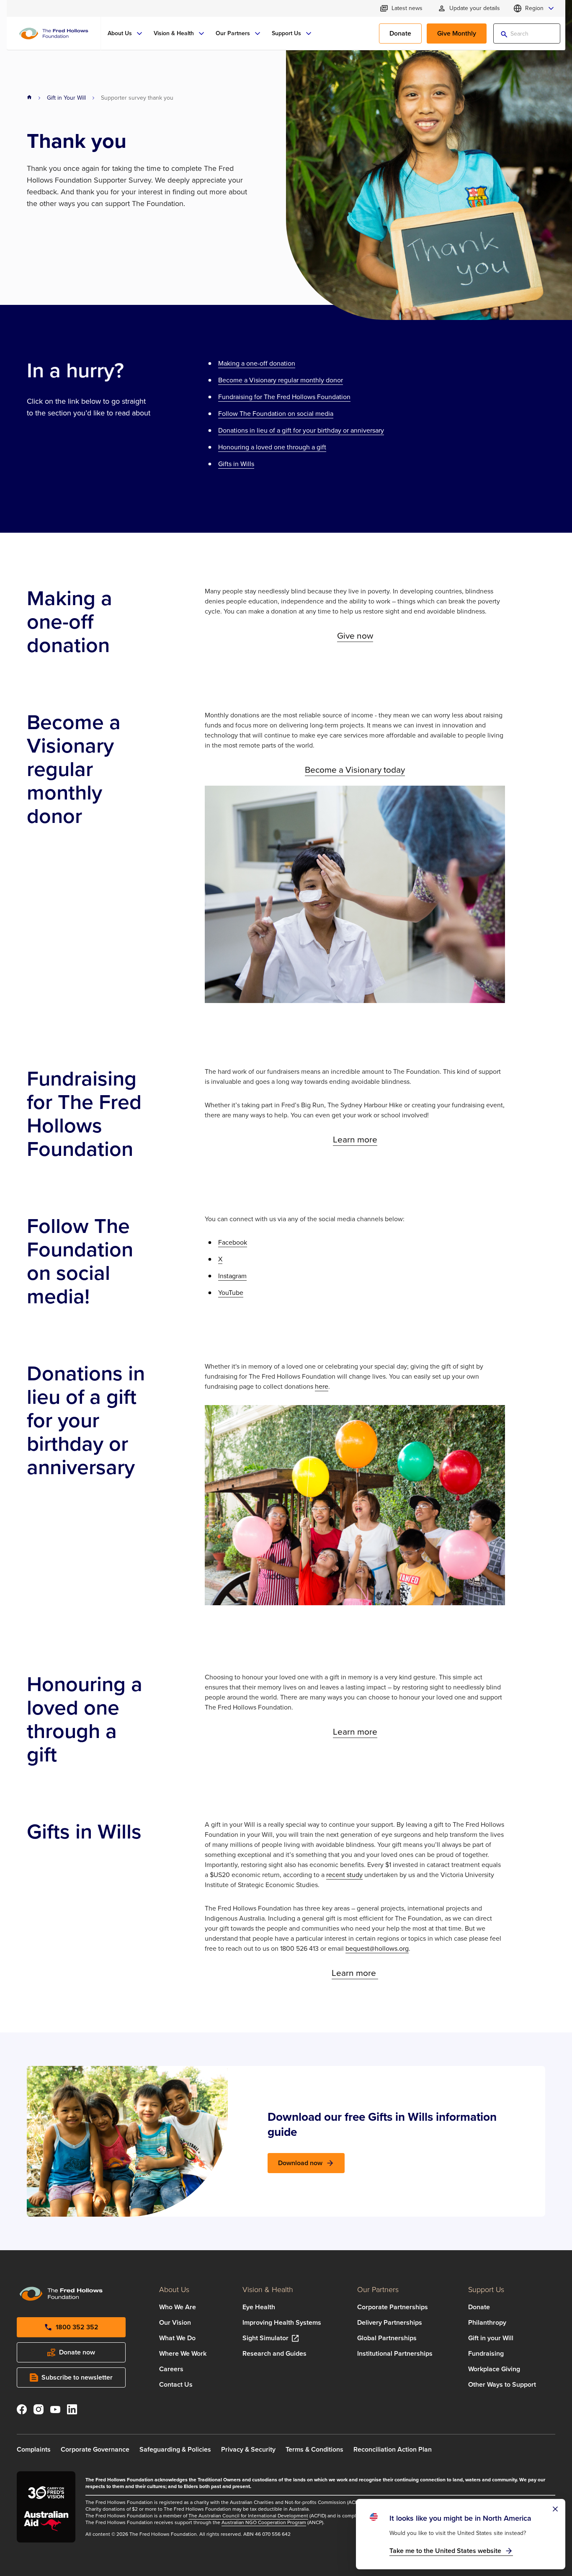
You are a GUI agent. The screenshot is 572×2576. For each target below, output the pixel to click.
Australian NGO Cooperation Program (264, 2522)
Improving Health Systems (282, 2322)
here (322, 1386)
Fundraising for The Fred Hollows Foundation (284, 397)
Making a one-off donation (257, 363)
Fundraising (486, 2353)
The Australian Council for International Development (248, 2516)
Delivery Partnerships (390, 2322)
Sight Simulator (265, 2338)
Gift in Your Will (66, 98)
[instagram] (39, 2411)
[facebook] (22, 2411)
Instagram (232, 1276)
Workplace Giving (494, 2369)
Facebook (233, 1242)
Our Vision (175, 2322)
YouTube (231, 1293)
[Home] (54, 34)
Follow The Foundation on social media (276, 414)
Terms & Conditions (314, 2449)
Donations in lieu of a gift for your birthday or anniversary (301, 430)
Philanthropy (487, 2322)
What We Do (177, 2338)
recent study (344, 1875)
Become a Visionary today (355, 770)
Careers (171, 2369)
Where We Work (183, 2353)
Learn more (355, 1139)
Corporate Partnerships (393, 2307)
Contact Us (176, 2384)
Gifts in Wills (236, 464)
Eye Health (259, 2307)
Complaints (34, 2449)
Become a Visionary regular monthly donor (281, 380)
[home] (29, 98)
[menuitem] (126, 34)
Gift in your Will (491, 2338)
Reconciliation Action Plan (393, 2449)
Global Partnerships (387, 2338)
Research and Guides (274, 2353)
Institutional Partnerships (395, 2353)
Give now (355, 636)
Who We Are (178, 2307)
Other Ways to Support (502, 2384)
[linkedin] (72, 2411)
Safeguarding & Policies (175, 2449)
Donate (479, 2307)
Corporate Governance (95, 2449)
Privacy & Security (248, 2449)
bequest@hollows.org (377, 1948)
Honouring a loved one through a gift (272, 447)
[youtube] (55, 2411)
